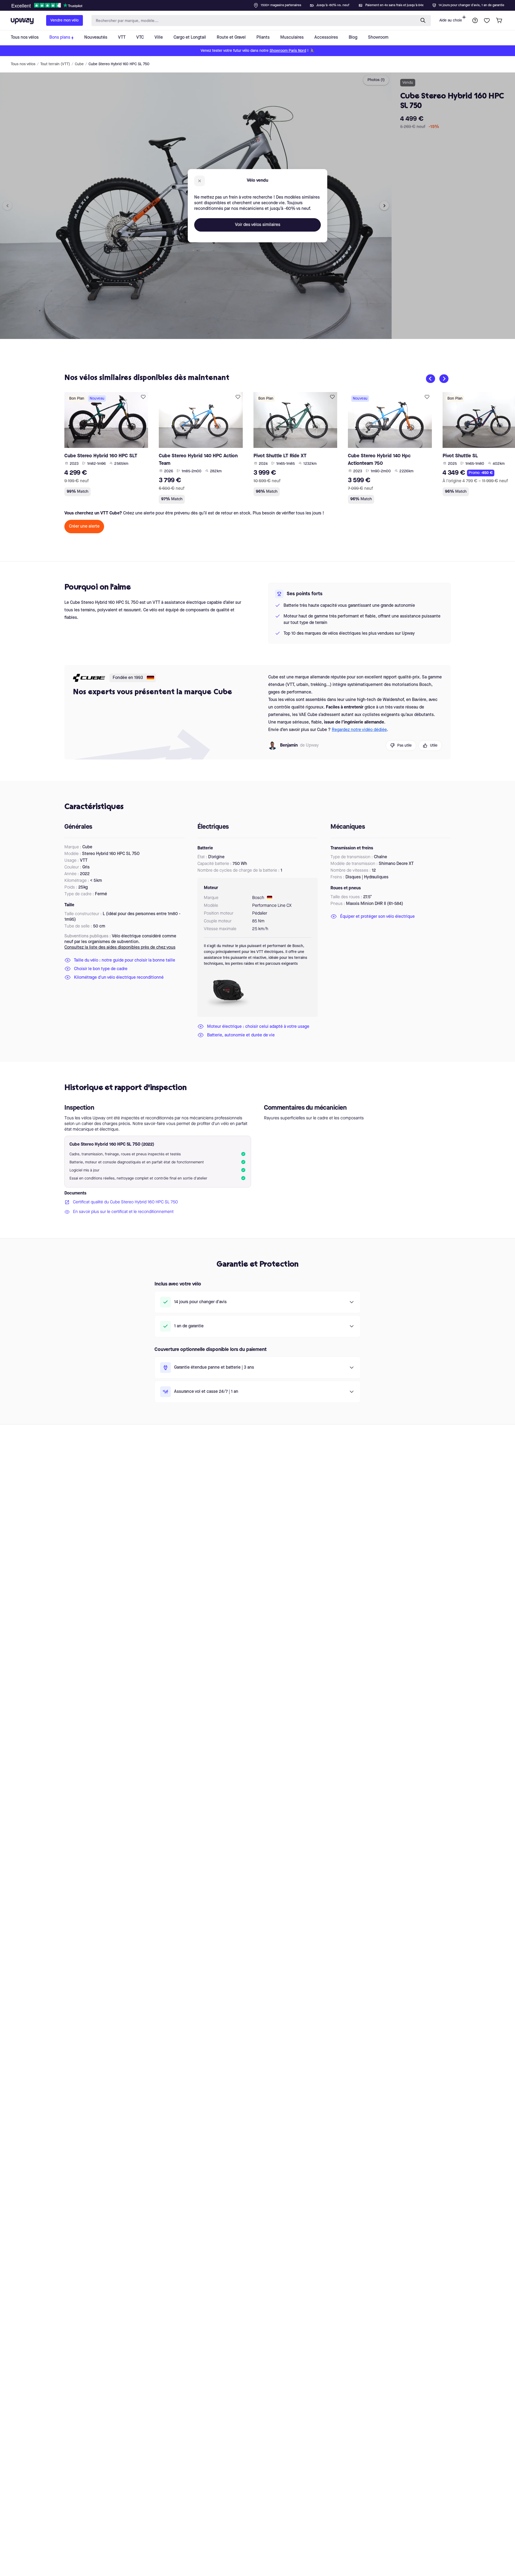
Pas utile (404, 746)
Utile (434, 746)
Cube (79, 64)
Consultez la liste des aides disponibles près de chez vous (120, 948)
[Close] (262, 4)
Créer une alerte (84, 527)
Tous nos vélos (23, 64)
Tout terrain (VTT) (55, 64)
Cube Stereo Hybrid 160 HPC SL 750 (119, 64)
